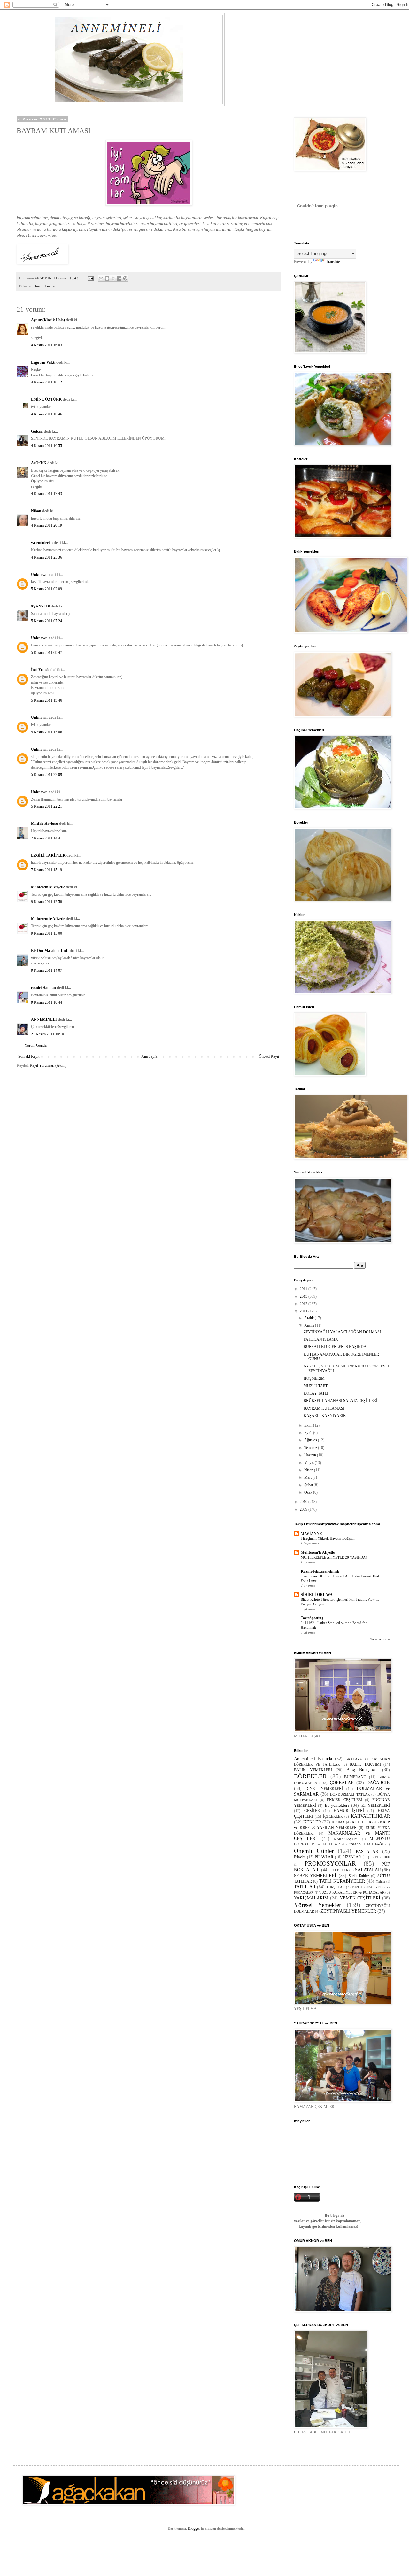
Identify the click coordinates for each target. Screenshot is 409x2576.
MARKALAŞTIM (346, 1839)
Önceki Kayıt (269, 1056)
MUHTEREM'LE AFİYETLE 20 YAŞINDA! (334, 1557)
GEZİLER (312, 1811)
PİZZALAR (352, 1857)
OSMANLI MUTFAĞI (366, 1844)
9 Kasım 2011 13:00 (46, 933)
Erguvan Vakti (43, 362)
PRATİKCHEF (380, 1857)
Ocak (309, 1492)
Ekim (309, 1425)
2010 (304, 1502)
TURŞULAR (336, 1887)
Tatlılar (381, 1881)
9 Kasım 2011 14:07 (46, 971)
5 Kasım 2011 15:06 (46, 732)
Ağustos (311, 1440)
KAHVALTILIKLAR (370, 1816)
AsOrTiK (39, 463)
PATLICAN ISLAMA (321, 1339)
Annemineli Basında (313, 1759)
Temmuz (311, 1448)
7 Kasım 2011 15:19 (46, 870)
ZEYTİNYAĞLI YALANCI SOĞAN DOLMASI (342, 1332)
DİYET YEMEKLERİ (324, 1789)
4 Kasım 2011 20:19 (46, 525)
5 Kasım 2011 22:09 (46, 775)
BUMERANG (355, 1777)
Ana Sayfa (149, 1056)
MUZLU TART (316, 1386)
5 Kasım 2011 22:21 (46, 806)
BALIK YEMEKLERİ (313, 1770)
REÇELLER (339, 1870)
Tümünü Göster (380, 1639)
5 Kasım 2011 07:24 (46, 621)
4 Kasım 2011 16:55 (46, 446)
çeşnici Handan (43, 988)
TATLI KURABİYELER (342, 1881)
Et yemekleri (337, 1805)
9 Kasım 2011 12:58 (46, 902)
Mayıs (309, 1463)
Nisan (309, 1470)
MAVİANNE (311, 1534)
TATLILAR (305, 1887)
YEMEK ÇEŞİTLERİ (360, 1898)
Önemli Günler (45, 286)
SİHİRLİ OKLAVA (317, 1595)
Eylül (309, 1433)
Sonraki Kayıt (29, 1056)
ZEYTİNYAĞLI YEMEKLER (348, 1911)
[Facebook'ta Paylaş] (119, 278)
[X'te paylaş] (113, 278)
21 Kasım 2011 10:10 (47, 1034)
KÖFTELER (362, 1822)
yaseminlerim (42, 543)
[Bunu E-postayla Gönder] (101, 278)
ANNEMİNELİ (44, 1019)
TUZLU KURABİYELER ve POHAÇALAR (352, 1892)
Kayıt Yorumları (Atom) (48, 1065)
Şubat (309, 1485)
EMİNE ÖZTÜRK (46, 399)
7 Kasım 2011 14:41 (46, 838)
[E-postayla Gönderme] (90, 278)
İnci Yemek (40, 670)
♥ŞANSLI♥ (40, 606)
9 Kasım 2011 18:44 (46, 1002)
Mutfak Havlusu (45, 824)
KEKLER (312, 1822)
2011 (304, 1311)
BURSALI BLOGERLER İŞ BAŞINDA (335, 1347)
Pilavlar (300, 1857)
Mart (308, 1477)
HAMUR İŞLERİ (349, 1811)
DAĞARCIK (378, 1783)
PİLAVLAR (324, 1857)
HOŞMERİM (314, 1378)
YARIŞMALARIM (311, 1898)
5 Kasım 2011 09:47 (46, 653)
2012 (304, 1304)
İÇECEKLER (333, 1816)
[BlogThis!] (107, 278)
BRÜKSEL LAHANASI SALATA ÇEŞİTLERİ (340, 1401)
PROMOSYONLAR (330, 1864)
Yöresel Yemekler (317, 1905)
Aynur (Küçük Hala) (48, 320)
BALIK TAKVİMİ (365, 1764)
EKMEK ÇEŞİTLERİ (345, 1800)
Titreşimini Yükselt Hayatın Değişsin (328, 1538)
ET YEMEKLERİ (376, 1806)
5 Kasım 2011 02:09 (46, 589)
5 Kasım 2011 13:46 (46, 700)
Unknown (39, 575)
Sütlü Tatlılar (359, 1876)
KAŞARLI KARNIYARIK (325, 1416)
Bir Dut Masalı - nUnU (50, 951)
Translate (333, 262)
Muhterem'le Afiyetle (48, 887)
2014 (304, 1289)
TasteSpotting (312, 1618)
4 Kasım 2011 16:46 (46, 414)
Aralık (309, 1318)
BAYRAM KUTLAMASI (324, 1408)
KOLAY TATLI (316, 1393)
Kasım (310, 1325)
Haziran (311, 1455)
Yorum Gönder (36, 1045)
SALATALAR (368, 1870)
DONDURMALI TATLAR (350, 1794)
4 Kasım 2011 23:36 (46, 557)
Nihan (36, 511)
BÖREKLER (310, 1776)
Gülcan (37, 431)
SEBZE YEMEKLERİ (315, 1876)
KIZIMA (338, 1822)
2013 (304, 1296)
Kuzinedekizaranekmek (320, 1571)
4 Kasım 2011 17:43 (46, 494)
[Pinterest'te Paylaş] (125, 278)
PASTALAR (367, 1851)
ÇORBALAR (342, 1783)
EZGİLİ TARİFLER (48, 855)
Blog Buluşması (362, 1770)
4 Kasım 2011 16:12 (46, 382)
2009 (304, 1509)
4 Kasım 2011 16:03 (46, 345)
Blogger (194, 2528)
